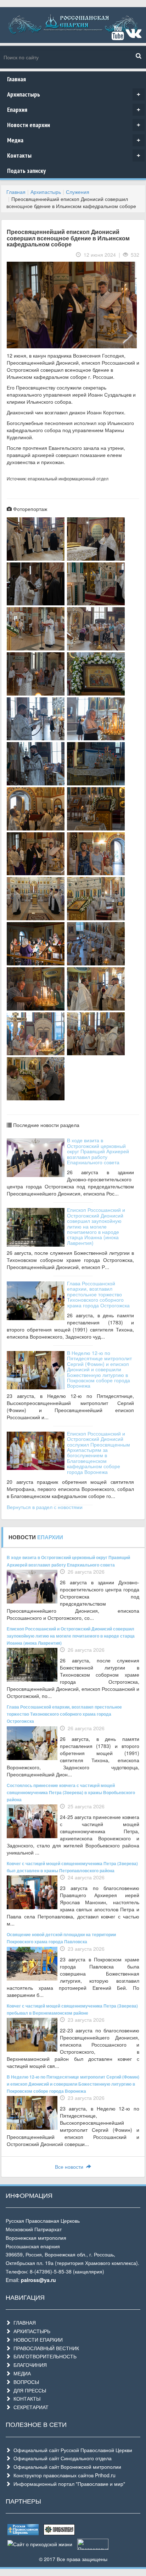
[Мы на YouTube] (118, 36)
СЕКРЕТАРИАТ (30, 2407)
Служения (78, 192)
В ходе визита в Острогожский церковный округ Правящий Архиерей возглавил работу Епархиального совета (98, 1151)
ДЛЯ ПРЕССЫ (28, 2390)
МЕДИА (21, 2373)
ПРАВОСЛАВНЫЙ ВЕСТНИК (45, 2348)
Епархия (74, 110)
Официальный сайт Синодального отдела (61, 2458)
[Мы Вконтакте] (133, 36)
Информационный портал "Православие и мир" (68, 2484)
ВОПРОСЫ (25, 2382)
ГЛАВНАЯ (23, 2322)
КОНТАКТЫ (26, 2398)
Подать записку (26, 171)
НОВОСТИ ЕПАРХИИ (37, 2340)
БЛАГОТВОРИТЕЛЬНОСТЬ (44, 2356)
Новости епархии (74, 125)
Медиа (74, 140)
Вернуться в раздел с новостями (45, 1507)
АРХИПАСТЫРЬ (30, 2331)
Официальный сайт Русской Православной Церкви (71, 2450)
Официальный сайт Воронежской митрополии (66, 2467)
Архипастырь (74, 94)
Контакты (74, 155)
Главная (16, 79)
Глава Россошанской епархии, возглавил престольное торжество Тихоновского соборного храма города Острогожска (98, 1294)
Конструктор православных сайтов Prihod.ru (63, 2475)
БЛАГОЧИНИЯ (29, 2365)
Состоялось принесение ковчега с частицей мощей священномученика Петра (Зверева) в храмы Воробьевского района (71, 1792)
